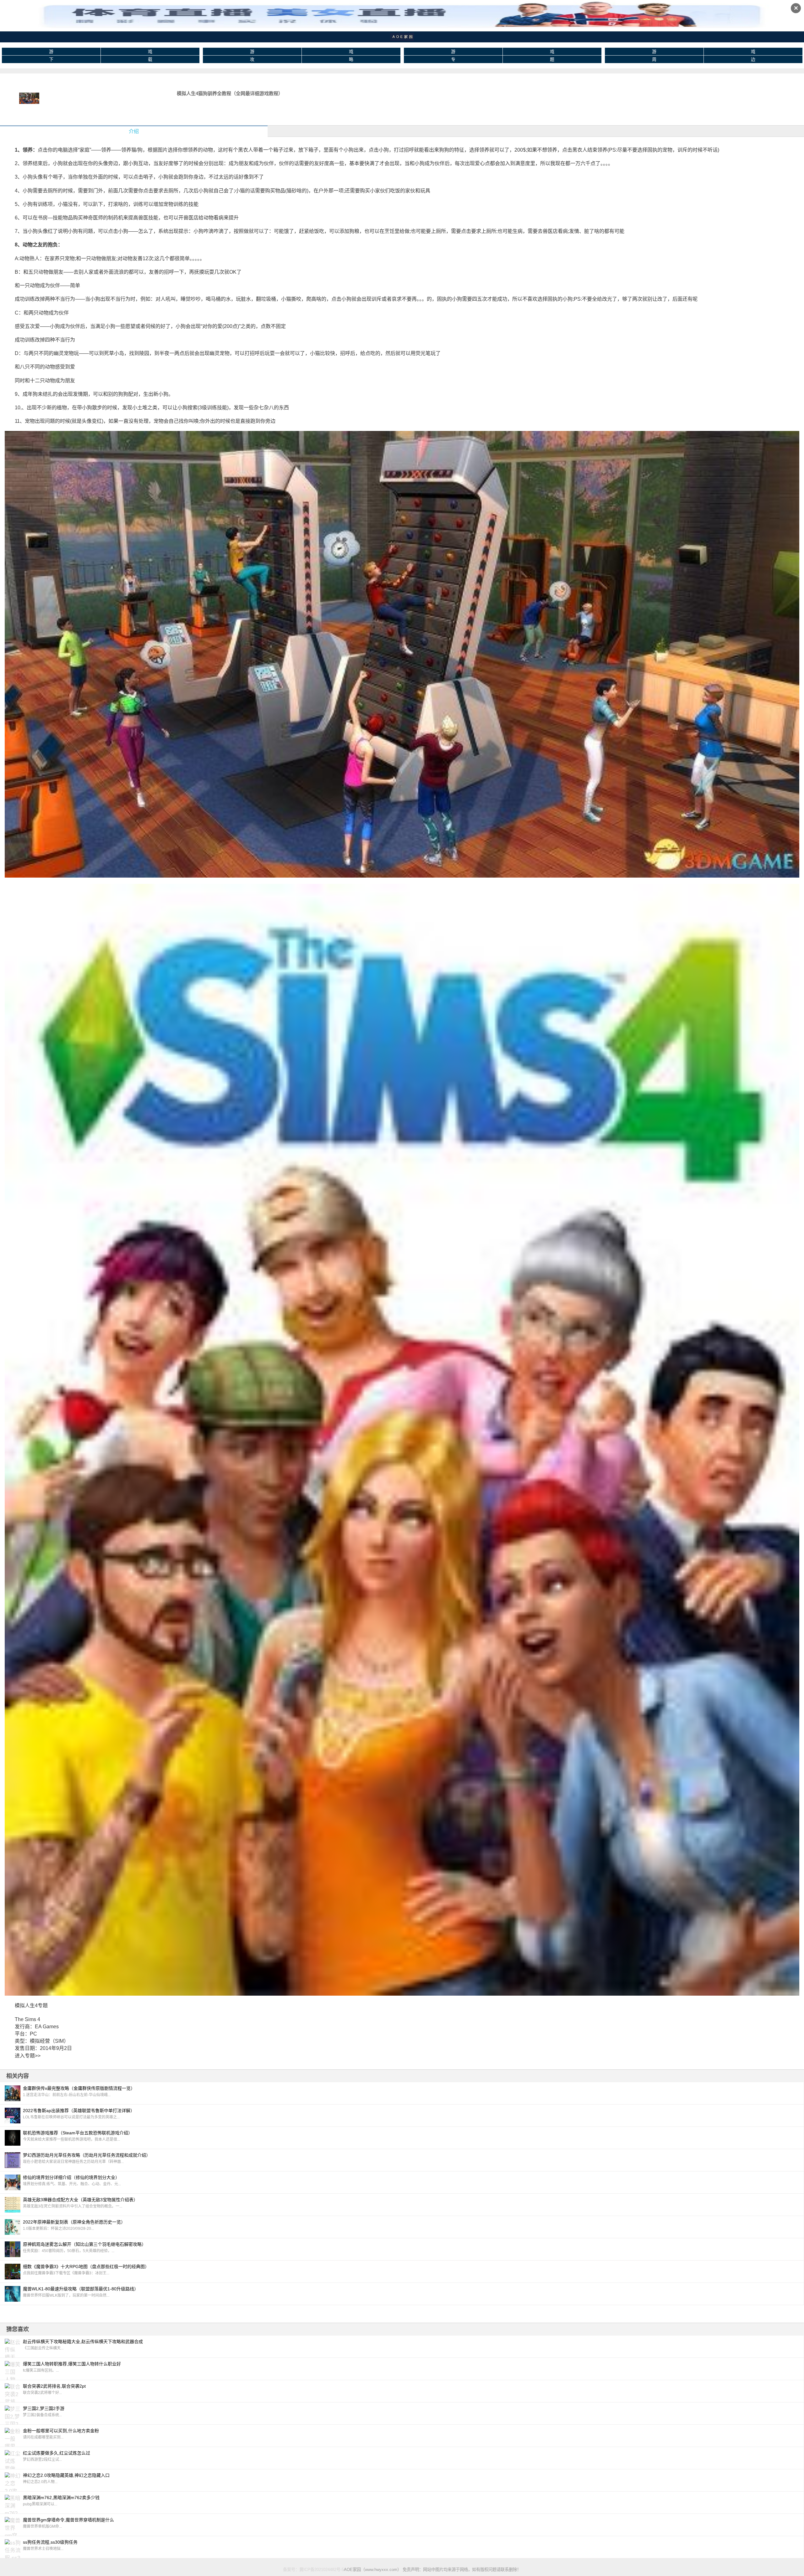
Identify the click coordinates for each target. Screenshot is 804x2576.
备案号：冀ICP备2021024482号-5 (313, 2570)
